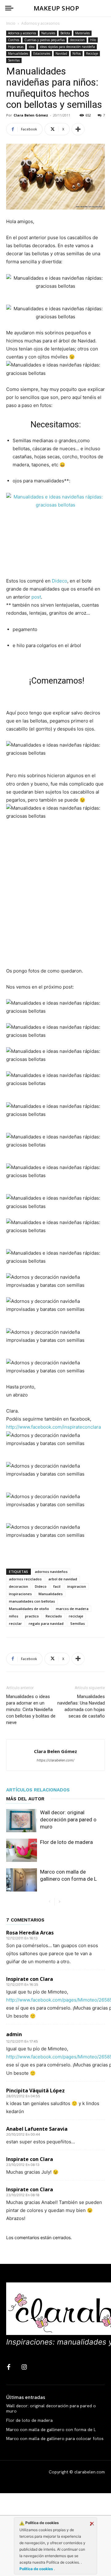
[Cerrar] (92, 2524)
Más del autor (25, 1799)
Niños (77, 53)
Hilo (93, 40)
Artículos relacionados (38, 1790)
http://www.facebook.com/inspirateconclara (53, 1427)
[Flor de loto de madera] (22, 1850)
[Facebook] (9, 2367)
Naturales (48, 33)
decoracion (77, 40)
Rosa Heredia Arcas (30, 1933)
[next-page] (59, 1902)
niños (14, 1616)
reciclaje (76, 1616)
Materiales (82, 33)
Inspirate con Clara (30, 1979)
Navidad (61, 53)
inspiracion (77, 1586)
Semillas (14, 60)
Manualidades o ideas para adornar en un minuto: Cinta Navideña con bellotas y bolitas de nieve (31, 1710)
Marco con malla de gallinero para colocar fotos (55, 2438)
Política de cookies (37, 2569)
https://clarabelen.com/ (55, 1760)
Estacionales (42, 53)
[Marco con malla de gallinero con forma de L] (22, 1880)
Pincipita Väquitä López (35, 2091)
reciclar (15, 1623)
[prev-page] (49, 1902)
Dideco (60, 581)
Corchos (14, 40)
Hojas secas (16, 47)
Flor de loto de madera (66, 1842)
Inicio (11, 23)
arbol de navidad (63, 1579)
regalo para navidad (46, 1623)
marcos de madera (72, 1609)
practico (32, 1616)
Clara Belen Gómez (31, 115)
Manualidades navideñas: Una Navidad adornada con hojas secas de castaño (81, 1706)
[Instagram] (24, 2367)
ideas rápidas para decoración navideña (67, 47)
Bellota (65, 33)
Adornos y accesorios (40, 23)
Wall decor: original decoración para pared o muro (68, 1820)
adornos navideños (51, 1572)
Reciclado (54, 1616)
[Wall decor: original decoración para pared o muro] (22, 1821)
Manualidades (18, 53)
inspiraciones (20, 1594)
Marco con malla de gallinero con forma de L (51, 2430)
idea (32, 47)
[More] (78, 129)
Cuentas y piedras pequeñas (45, 40)
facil (57, 1586)
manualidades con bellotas (32, 1601)
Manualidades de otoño (29, 1609)
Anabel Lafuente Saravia (37, 2129)
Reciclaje (92, 53)
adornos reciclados (25, 1579)
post (36, 597)
